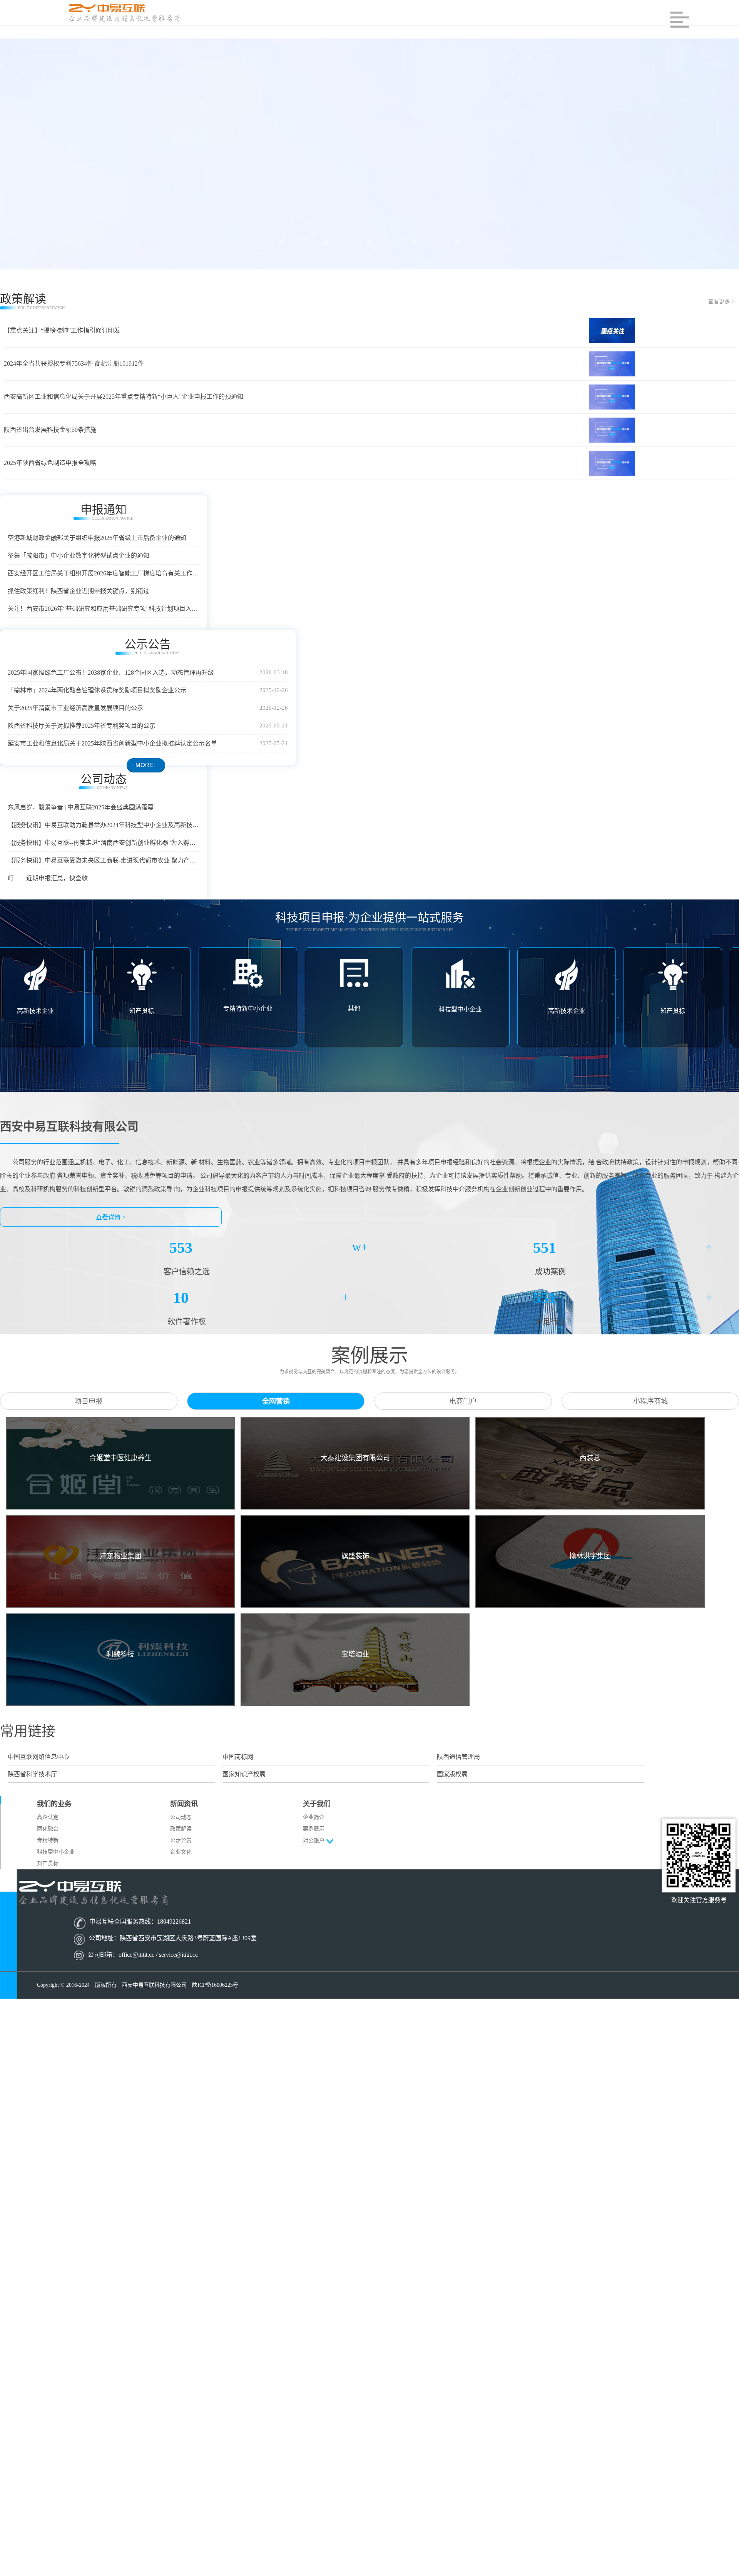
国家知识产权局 (244, 1809)
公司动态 (181, 1852)
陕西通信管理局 (458, 1791)
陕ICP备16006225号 (215, 2020)
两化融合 (48, 1863)
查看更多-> (721, 302)
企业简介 (314, 1852)
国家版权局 (452, 1809)
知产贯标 (48, 1898)
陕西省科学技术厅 (32, 1809)
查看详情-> (111, 1252)
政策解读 (181, 1863)
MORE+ (368, 776)
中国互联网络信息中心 (38, 1791)
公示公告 (181, 1875)
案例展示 (314, 1863)
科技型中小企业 (56, 1886)
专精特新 (48, 1875)
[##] (125, 13)
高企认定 (48, 1852)
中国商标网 (238, 1791)
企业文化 (181, 1886)
